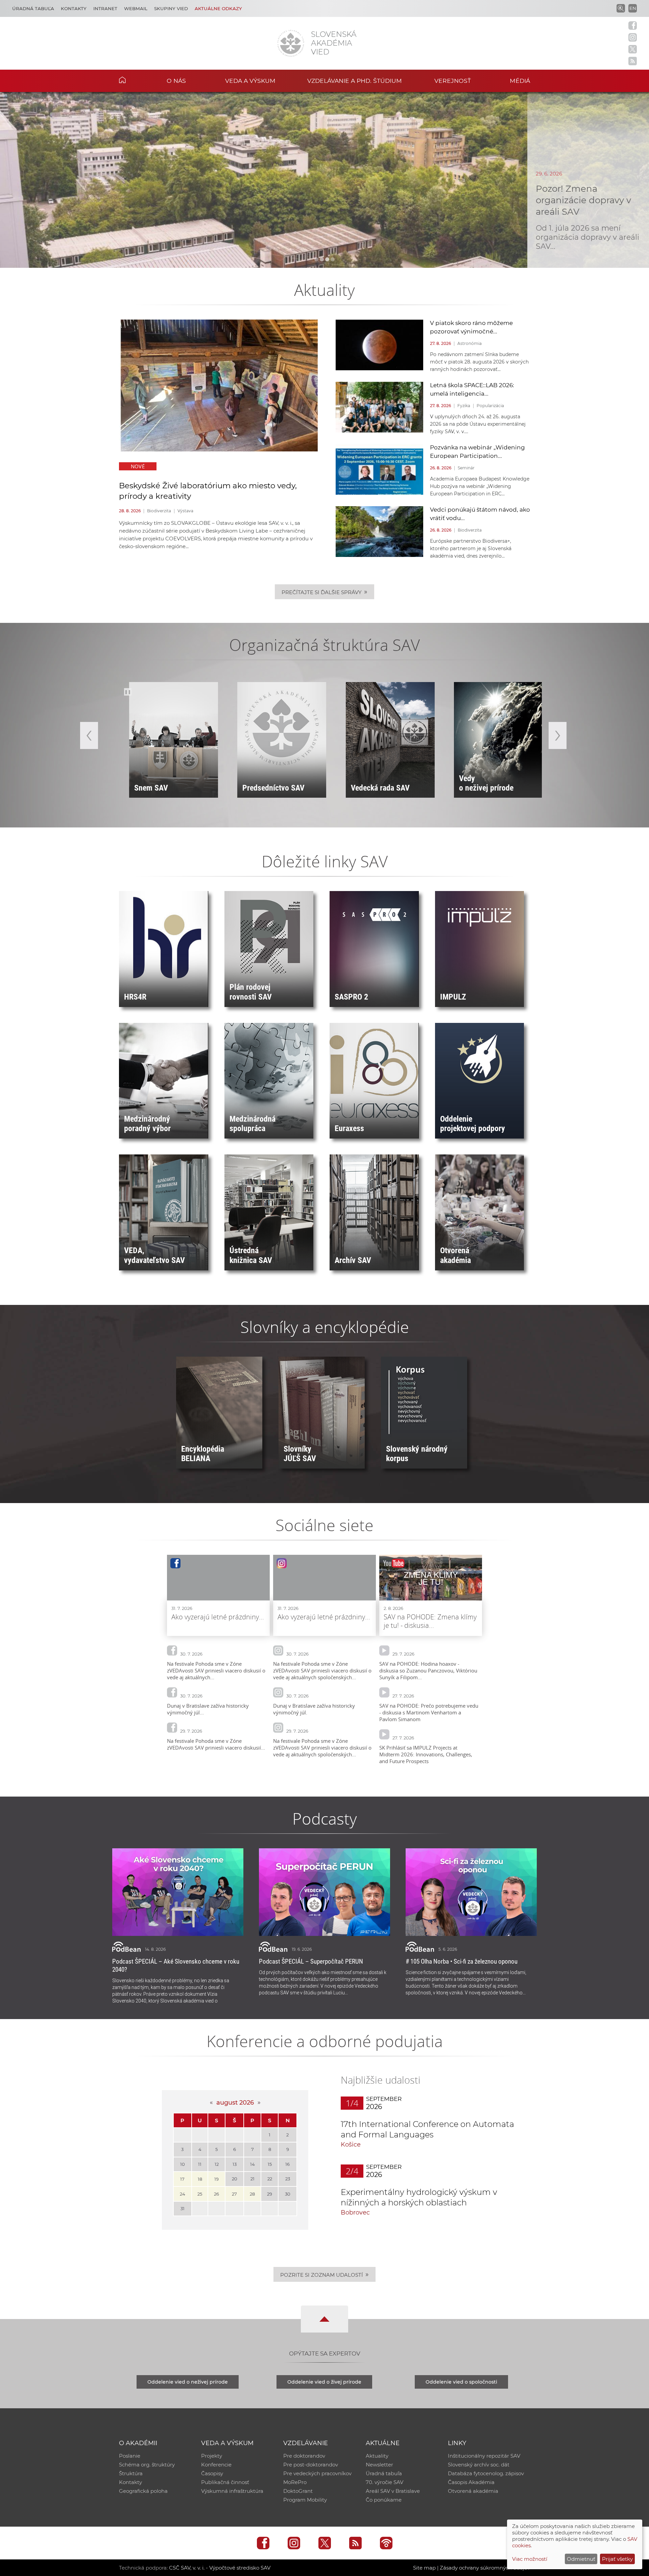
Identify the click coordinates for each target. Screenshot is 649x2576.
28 (252, 2194)
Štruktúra (131, 2473)
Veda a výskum (250, 81)
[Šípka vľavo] (89, 735)
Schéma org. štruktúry (147, 2465)
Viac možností (530, 2559)
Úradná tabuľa (33, 8)
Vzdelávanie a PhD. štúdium (355, 81)
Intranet (105, 8)
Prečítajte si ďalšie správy (324, 592)
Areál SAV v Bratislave (393, 2491)
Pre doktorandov (304, 2456)
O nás (176, 81)
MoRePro (295, 2482)
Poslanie (130, 2456)
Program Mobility (305, 2500)
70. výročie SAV (384, 2482)
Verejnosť (453, 81)
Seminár (466, 468)
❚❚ (128, 692)
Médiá (520, 81)
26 (217, 2194)
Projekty (212, 2456)
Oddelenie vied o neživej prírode (188, 2382)
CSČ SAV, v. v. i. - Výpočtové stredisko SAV (220, 2568)
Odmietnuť (581, 2559)
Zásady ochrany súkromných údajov (485, 2568)
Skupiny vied (171, 8)
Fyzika (464, 406)
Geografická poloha (143, 2491)
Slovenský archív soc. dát (479, 2465)
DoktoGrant (298, 2491)
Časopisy (212, 2473)
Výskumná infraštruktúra (232, 2491)
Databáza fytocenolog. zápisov (486, 2473)
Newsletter (379, 2465)
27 (234, 2194)
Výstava (185, 511)
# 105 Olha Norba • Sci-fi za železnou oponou (462, 1961)
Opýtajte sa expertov (325, 2353)
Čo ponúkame (384, 2500)
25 (200, 2194)
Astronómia (470, 343)
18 (200, 2179)
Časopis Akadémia (471, 2482)
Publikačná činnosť (225, 2482)
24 (183, 2194)
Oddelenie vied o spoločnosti (461, 2382)
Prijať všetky (617, 2559)
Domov (133, 80)
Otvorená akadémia (473, 2491)
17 (182, 2179)
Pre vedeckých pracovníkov (317, 2473)
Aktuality (377, 2456)
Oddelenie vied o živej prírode (324, 2382)
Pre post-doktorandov (311, 2465)
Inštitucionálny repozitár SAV (484, 2456)
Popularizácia (490, 406)
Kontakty (74, 8)
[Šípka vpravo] (558, 735)
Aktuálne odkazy (218, 8)
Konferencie (216, 2465)
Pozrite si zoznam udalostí (324, 2274)
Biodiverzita (159, 511)
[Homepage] (291, 43)
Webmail (136, 8)
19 (217, 2179)
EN (633, 8)
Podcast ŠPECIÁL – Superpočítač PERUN (311, 1961)
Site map (424, 2568)
